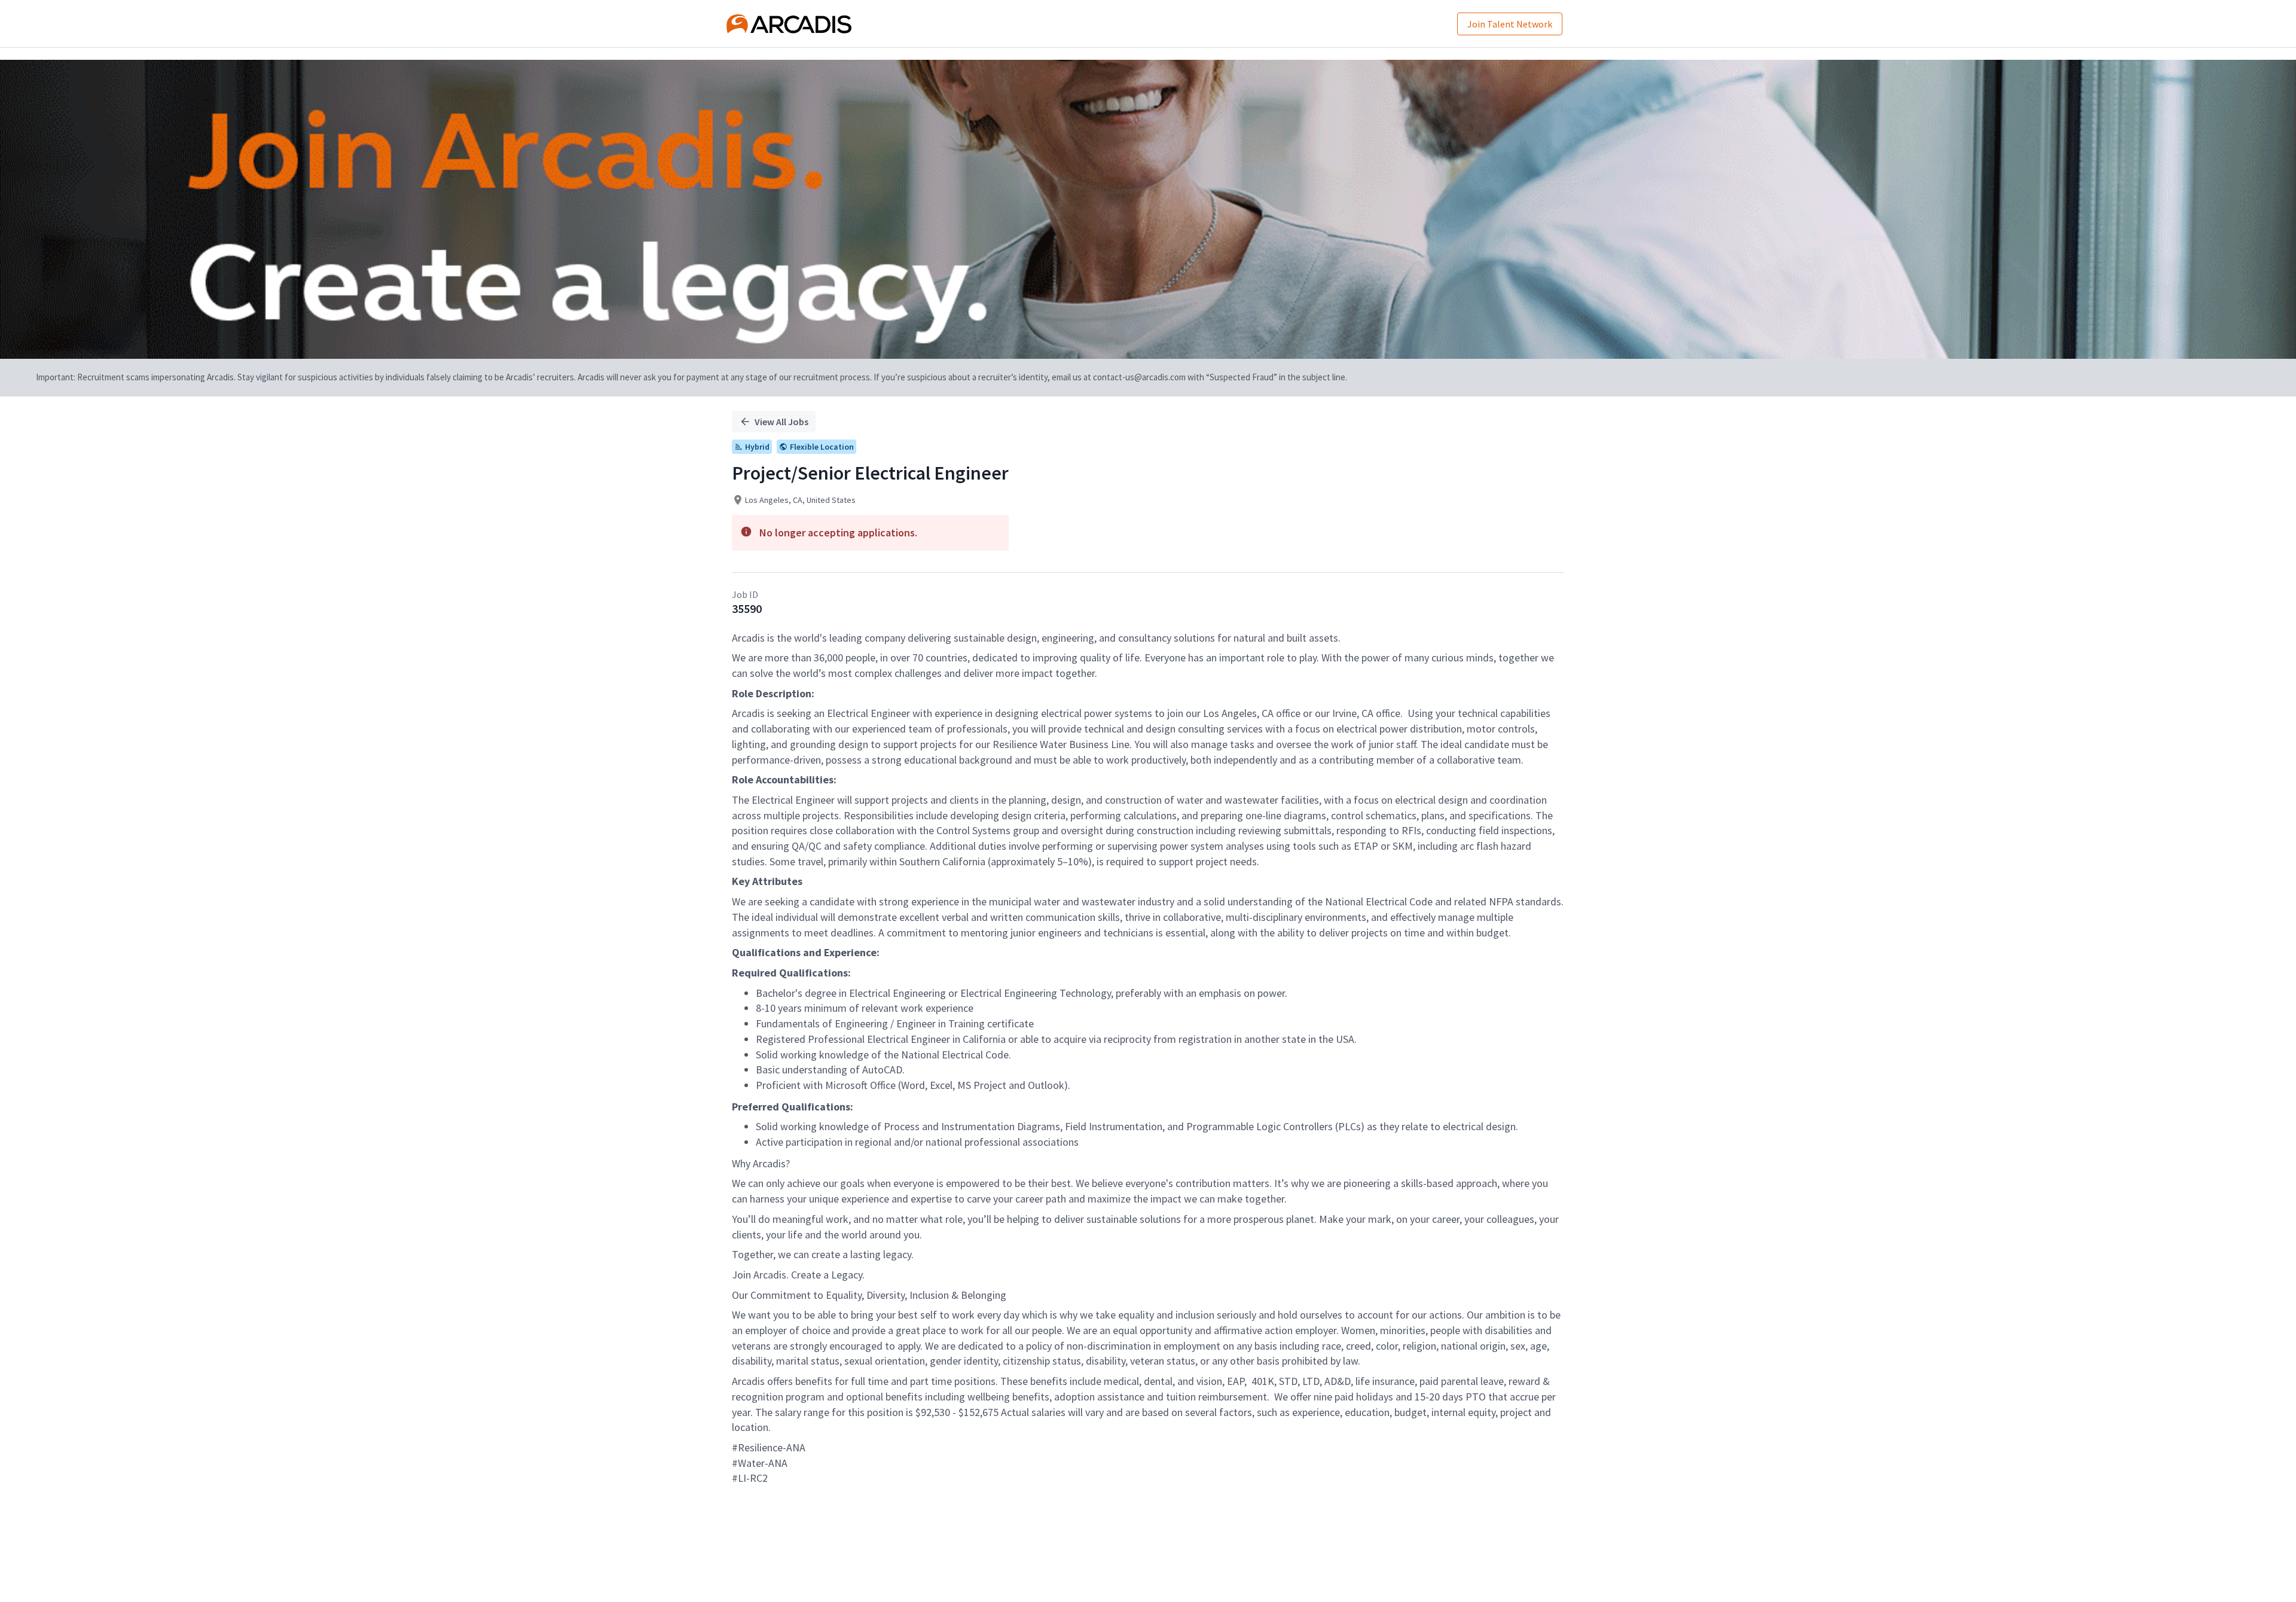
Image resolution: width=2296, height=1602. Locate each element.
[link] (789, 24)
